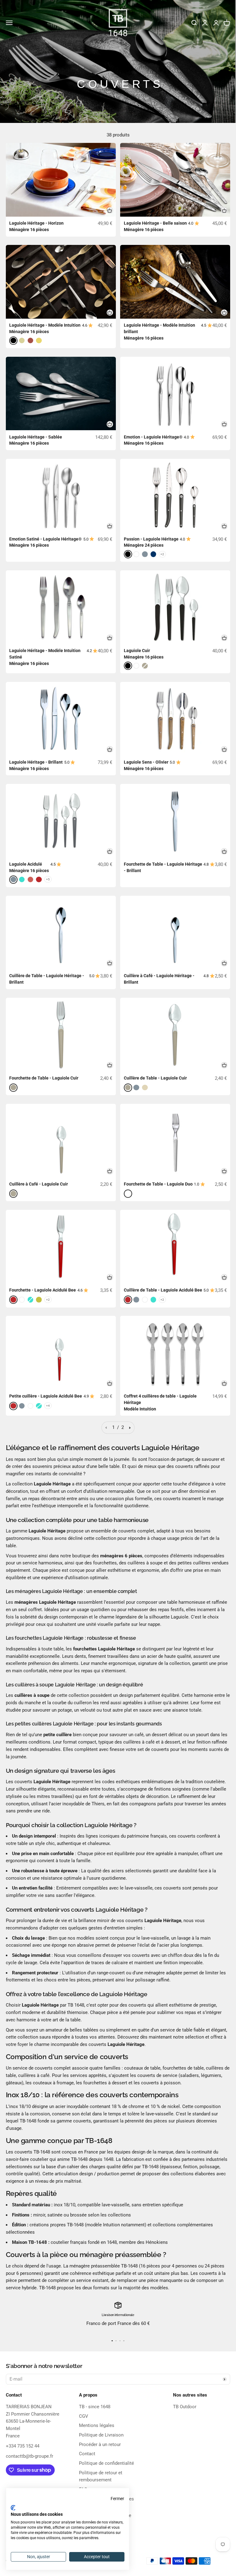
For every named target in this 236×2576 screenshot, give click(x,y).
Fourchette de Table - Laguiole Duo (158, 1184)
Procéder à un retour (100, 2444)
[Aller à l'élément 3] (120, 2341)
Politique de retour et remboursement (101, 2476)
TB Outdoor (185, 2407)
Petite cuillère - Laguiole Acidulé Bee (46, 1396)
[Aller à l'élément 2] (116, 2341)
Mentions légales (97, 2425)
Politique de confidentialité (106, 2463)
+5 (48, 879)
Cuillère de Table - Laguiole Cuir (155, 1078)
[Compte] (216, 23)
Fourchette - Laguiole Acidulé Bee (43, 1290)
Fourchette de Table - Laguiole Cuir (44, 1078)
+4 (48, 1406)
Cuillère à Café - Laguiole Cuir (39, 1184)
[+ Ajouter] (110, 210)
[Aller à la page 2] (130, 1428)
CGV (84, 2416)
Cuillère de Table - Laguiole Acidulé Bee (163, 1290)
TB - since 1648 (95, 2407)
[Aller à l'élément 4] (124, 2341)
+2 (162, 554)
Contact (87, 2454)
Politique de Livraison (101, 2435)
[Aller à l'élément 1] (112, 2341)
